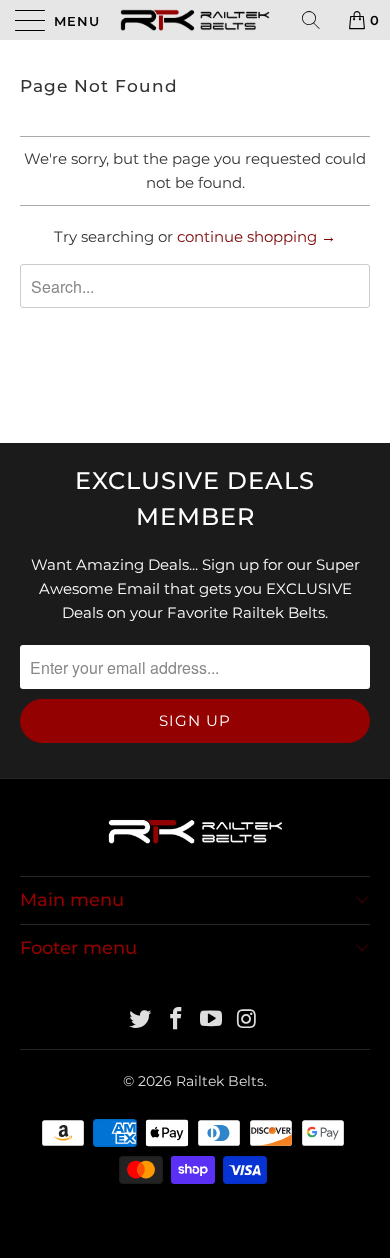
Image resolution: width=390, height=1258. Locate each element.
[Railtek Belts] (195, 20)
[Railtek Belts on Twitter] (141, 1020)
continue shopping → (256, 236)
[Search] (318, 20)
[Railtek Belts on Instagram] (248, 1020)
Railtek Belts (220, 1081)
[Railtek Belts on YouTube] (212, 1020)
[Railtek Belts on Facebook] (176, 1020)
